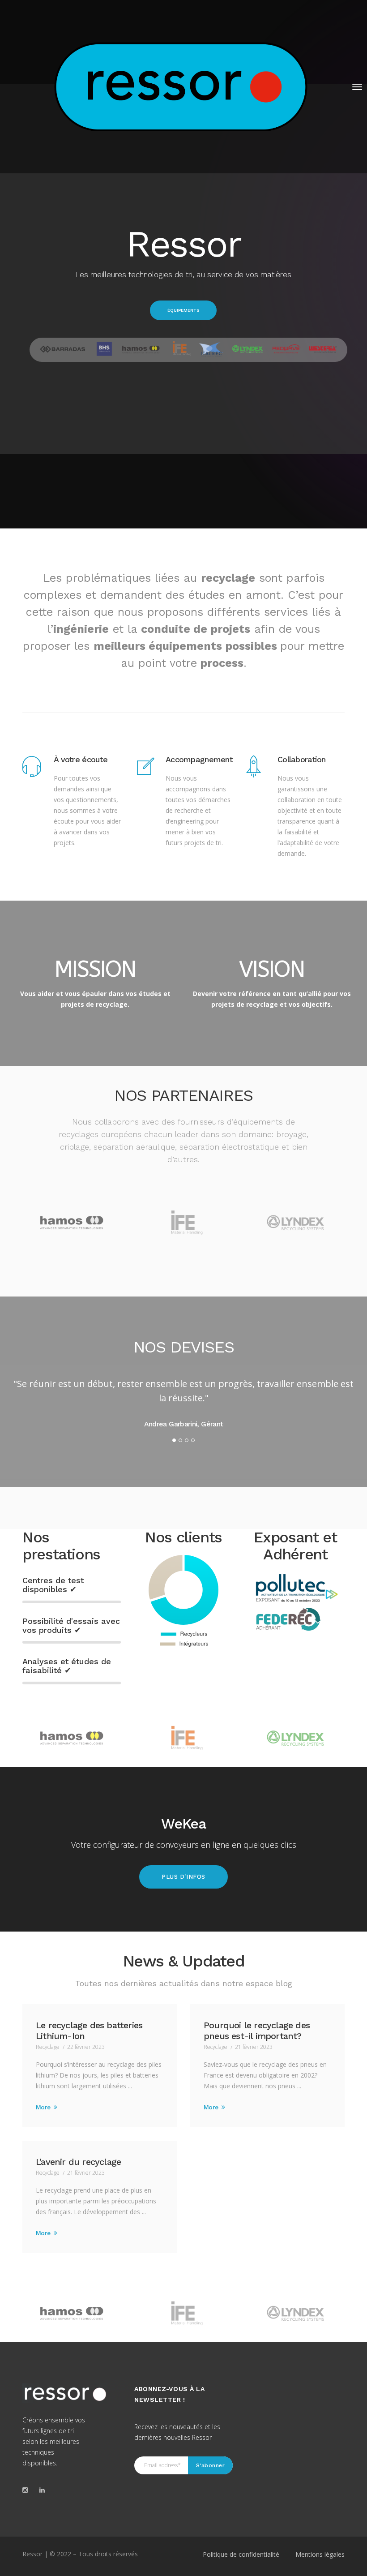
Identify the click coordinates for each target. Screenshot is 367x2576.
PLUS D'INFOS (183, 1877)
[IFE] (183, 1738)
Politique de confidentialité (241, 2554)
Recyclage (48, 2047)
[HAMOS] (72, 1738)
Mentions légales (320, 2554)
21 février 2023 (254, 2047)
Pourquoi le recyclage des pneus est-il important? (257, 2031)
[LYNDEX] (295, 1738)
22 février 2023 (86, 2047)
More (44, 2107)
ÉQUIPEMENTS (183, 310)
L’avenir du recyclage (78, 2162)
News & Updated (184, 1961)
